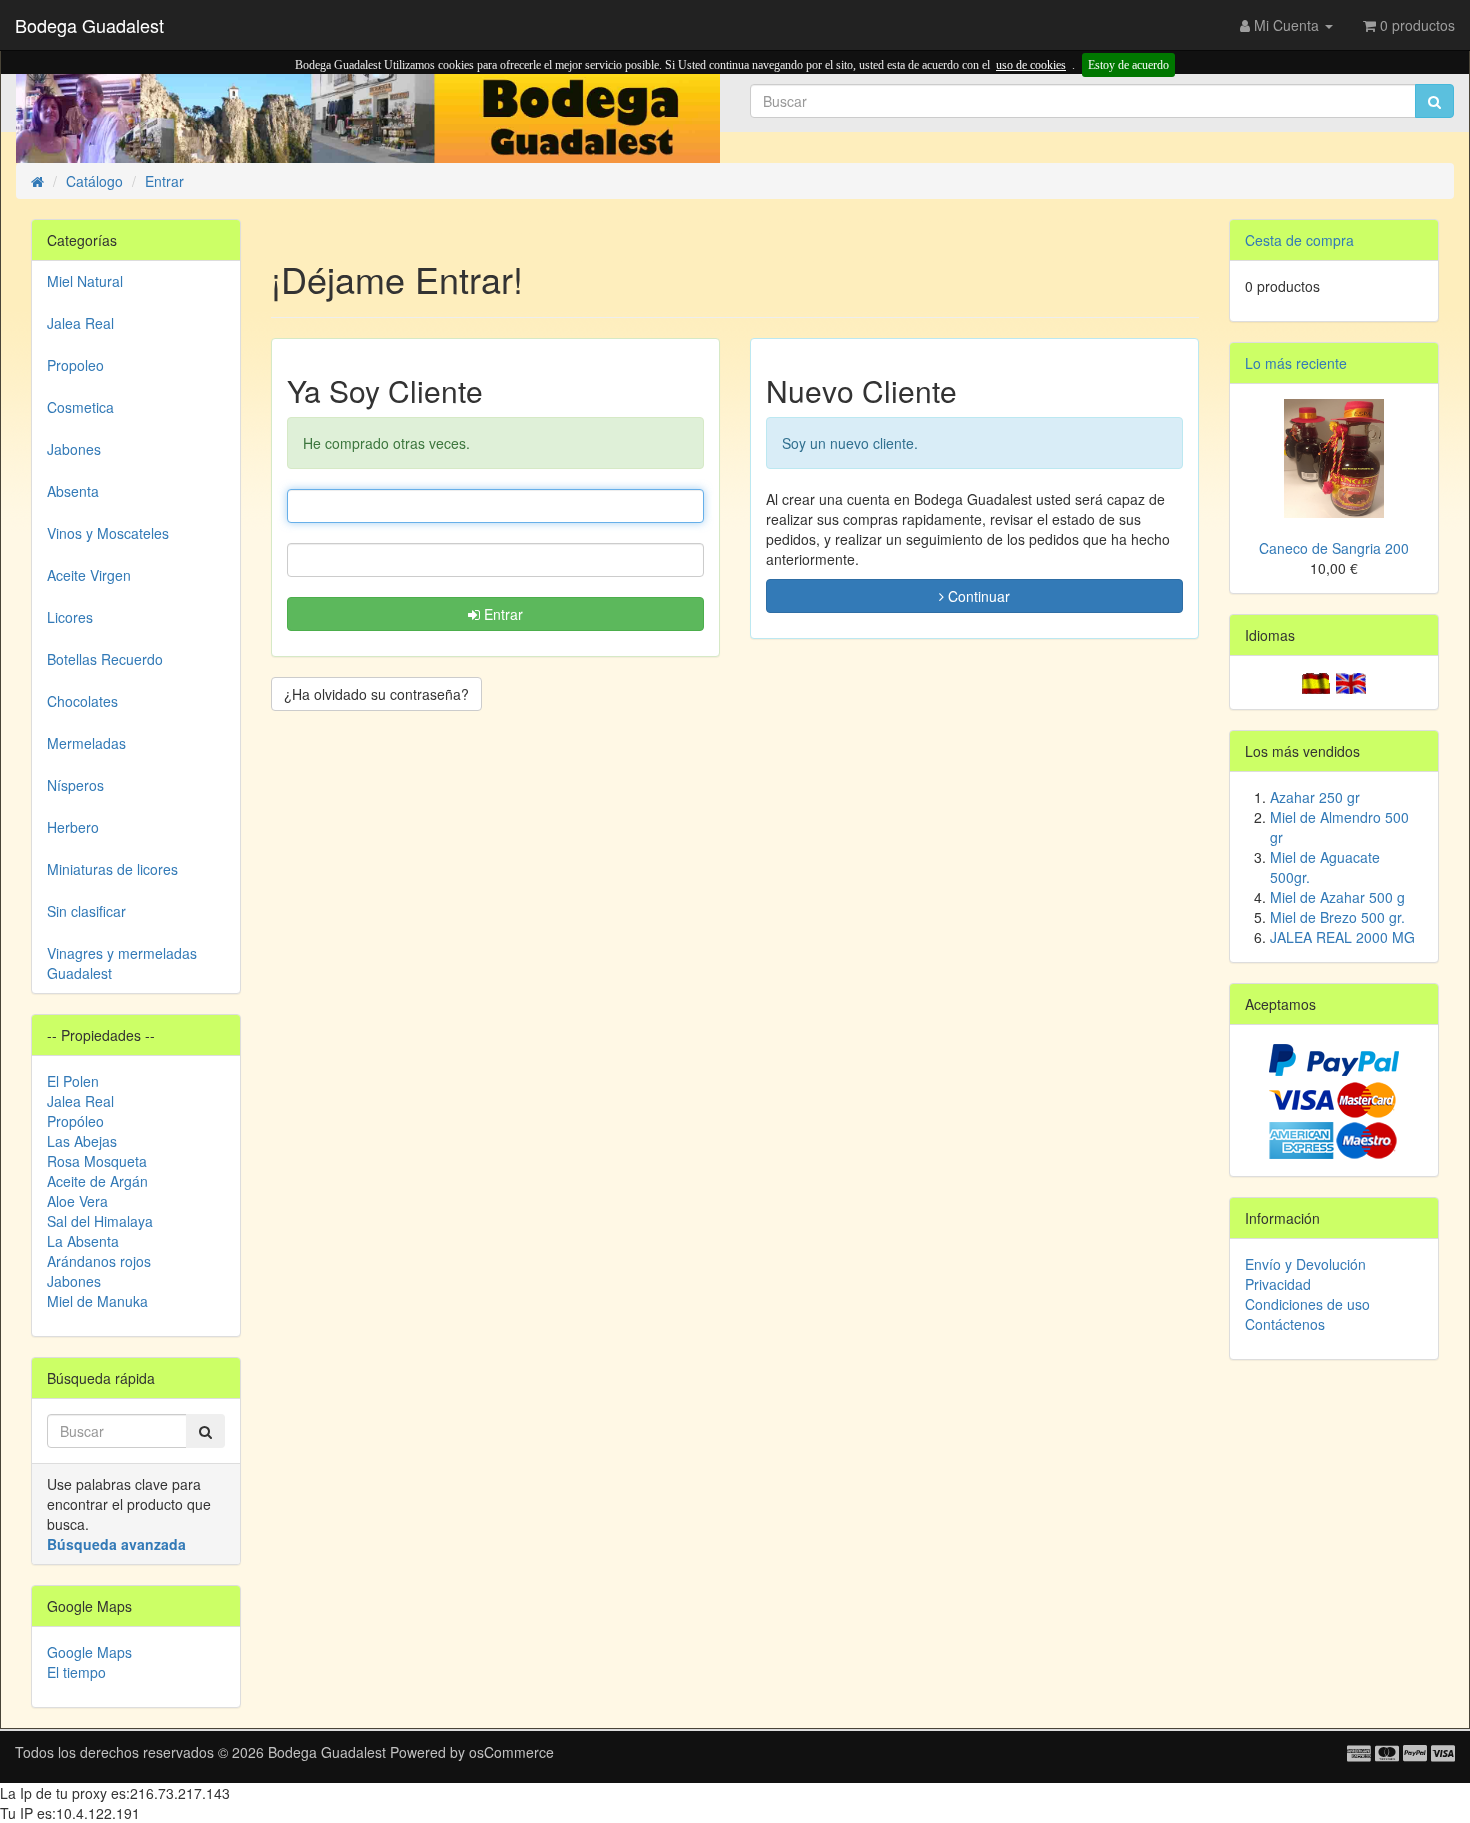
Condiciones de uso (1307, 1304)
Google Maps (89, 1652)
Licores (70, 617)
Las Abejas (82, 1141)
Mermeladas (86, 743)
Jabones (74, 449)
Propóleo (75, 1121)
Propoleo (75, 365)
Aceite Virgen (89, 575)
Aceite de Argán (97, 1181)
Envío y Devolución (1305, 1264)
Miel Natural (85, 281)
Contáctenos (1285, 1324)
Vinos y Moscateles (108, 533)
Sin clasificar (86, 911)
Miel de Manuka (97, 1301)
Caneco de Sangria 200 (1334, 548)
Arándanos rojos (99, 1261)
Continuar (977, 596)
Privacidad (1278, 1284)
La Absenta (83, 1241)
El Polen (73, 1081)
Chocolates (82, 701)
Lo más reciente (1296, 363)
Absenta (73, 491)
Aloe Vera (77, 1201)
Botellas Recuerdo (105, 659)
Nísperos (75, 785)
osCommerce (511, 1752)
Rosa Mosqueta (97, 1161)
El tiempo (76, 1672)
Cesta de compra (1299, 240)
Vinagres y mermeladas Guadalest (122, 963)
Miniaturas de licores (112, 869)
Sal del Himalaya (100, 1221)
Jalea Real (80, 323)
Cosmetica (80, 407)
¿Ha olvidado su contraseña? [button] (376, 694)
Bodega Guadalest (89, 25)
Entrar (501, 614)
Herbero (73, 827)
